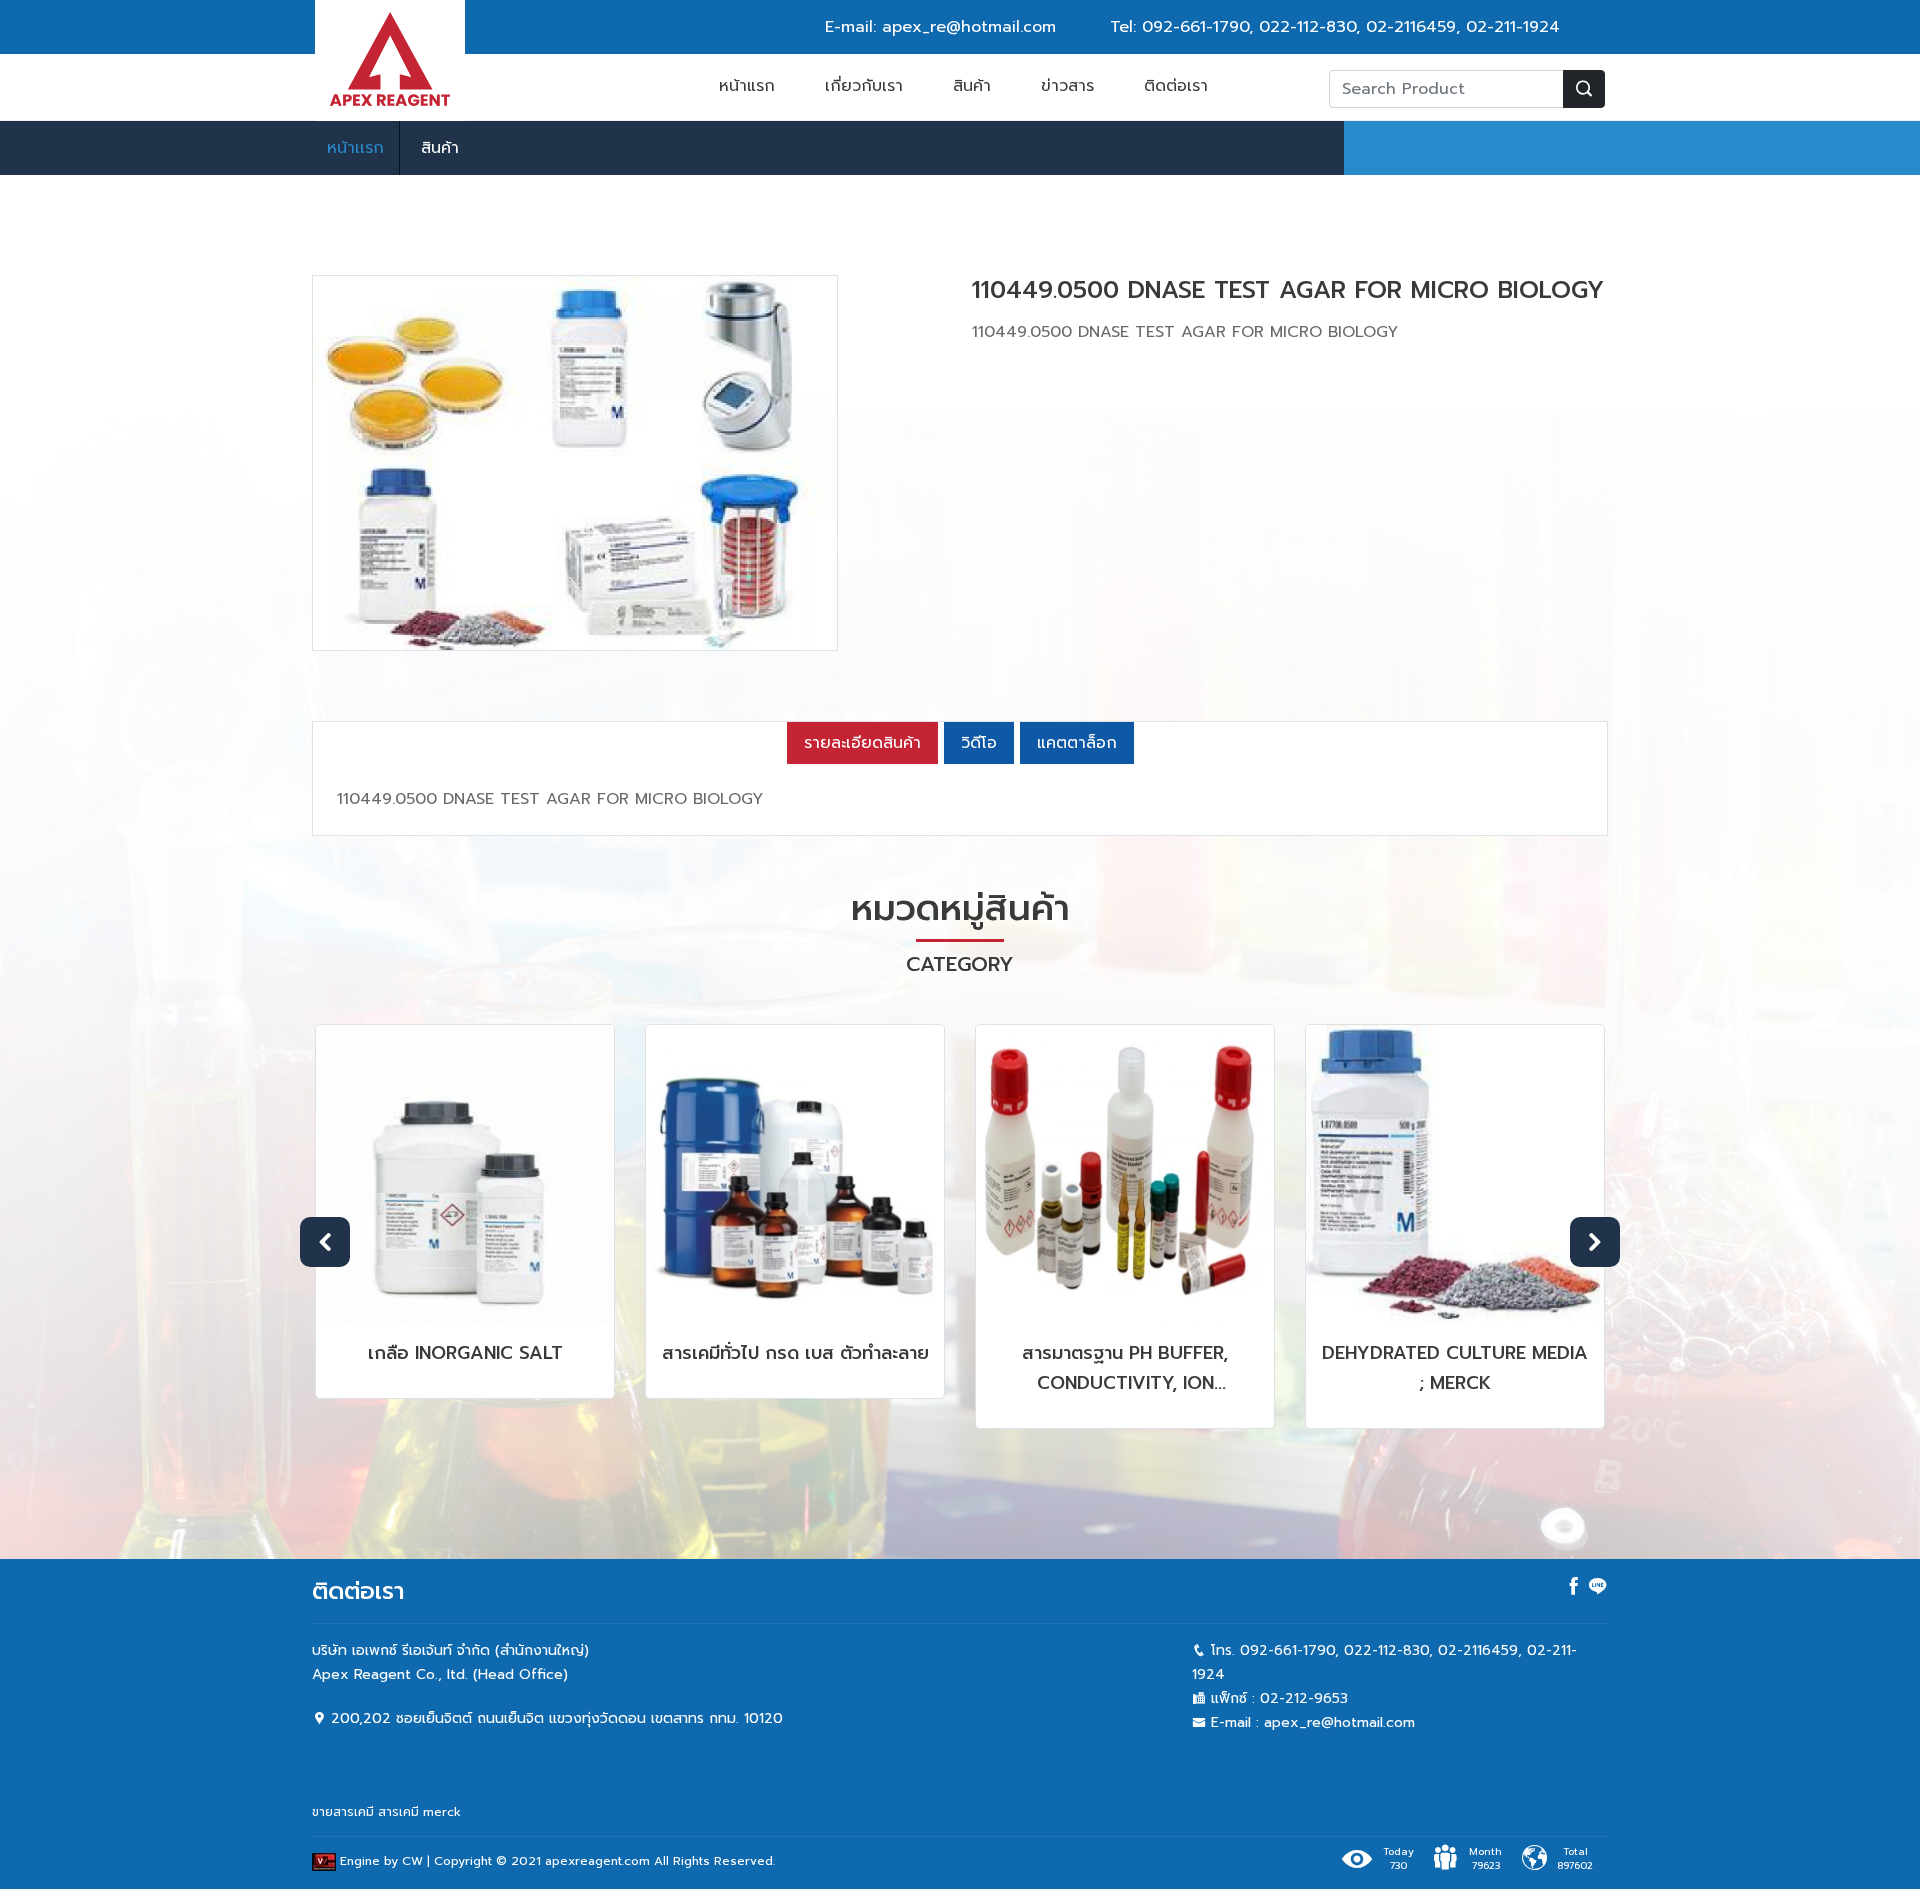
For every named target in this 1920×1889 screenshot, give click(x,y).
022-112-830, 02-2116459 (1357, 27)
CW (412, 1862)
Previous (325, 1242)
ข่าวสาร (1067, 86)
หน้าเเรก (355, 148)
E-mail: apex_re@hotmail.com (940, 27)
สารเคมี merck (419, 1812)
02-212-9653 (1304, 1698)
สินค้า (972, 86)
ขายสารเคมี (343, 1812)
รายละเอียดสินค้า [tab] (862, 743)
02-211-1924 (1513, 27)
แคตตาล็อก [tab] (1077, 743)
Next (1595, 1242)
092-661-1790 (1195, 27)
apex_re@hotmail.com (1339, 1722)
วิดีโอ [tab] (979, 743)
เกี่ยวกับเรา (864, 86)
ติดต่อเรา (1176, 86)
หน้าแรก (747, 86)
